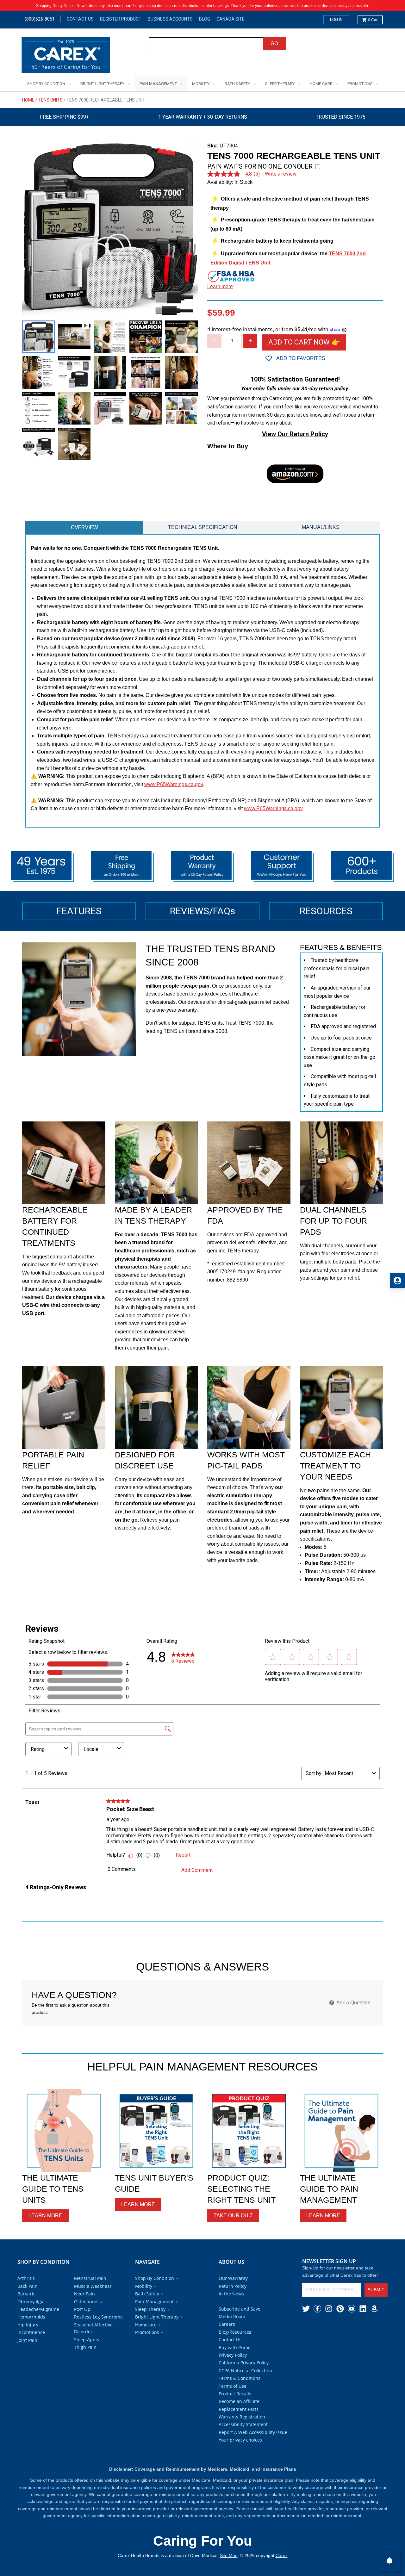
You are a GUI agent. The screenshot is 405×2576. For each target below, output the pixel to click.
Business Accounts (170, 19)
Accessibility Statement (243, 2424)
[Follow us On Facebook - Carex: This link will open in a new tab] (317, 2309)
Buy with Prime (235, 2347)
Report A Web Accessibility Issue (253, 2432)
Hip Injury (28, 2325)
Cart (373, 20)
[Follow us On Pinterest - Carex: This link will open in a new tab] (340, 2309)
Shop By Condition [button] (155, 2278)
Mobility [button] (144, 2286)
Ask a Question (353, 2003)
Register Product (121, 19)
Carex (282, 2555)
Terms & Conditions (240, 2378)
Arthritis (26, 2278)
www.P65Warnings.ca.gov (174, 784)
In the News (231, 2294)
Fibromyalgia (31, 2302)
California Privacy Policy (244, 2363)
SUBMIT (376, 2290)
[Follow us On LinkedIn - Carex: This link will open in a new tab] (363, 2309)
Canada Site (231, 19)
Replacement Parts (239, 2409)
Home (28, 100)
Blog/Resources (235, 2332)
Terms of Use (233, 2386)
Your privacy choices (240, 2440)
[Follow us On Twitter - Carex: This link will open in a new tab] (306, 2309)
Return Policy (233, 2286)
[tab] (84, 527)
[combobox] (206, 44)
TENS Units (50, 100)
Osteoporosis (88, 2302)
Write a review (281, 174)
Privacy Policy (233, 2355)
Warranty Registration (242, 2417)
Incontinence (31, 2332)
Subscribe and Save (240, 2309)
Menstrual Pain (90, 2278)
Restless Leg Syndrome (98, 2317)
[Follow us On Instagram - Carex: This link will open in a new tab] (329, 2309)
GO (274, 43)
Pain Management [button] (154, 2302)
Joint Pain (27, 2340)
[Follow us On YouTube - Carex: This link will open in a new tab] (352, 2309)
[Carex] (66, 56)
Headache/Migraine (38, 2309)
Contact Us (80, 19)
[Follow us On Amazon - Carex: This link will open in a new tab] (374, 2309)
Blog (205, 19)
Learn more (220, 286)
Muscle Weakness (93, 2286)
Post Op (82, 2309)
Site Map (229, 2555)
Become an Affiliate (239, 2401)
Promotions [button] (147, 2332)
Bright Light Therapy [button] (157, 2317)
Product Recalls (235, 2394)
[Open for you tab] (397, 1281)
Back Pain (28, 2286)
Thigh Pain (85, 2347)
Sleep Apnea (87, 2340)
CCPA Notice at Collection (245, 2371)
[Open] (389, 2560)
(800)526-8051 (40, 19)
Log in (336, 20)
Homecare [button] (146, 2325)
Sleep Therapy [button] (150, 2309)
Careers (227, 2324)
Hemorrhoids (31, 2317)
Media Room (232, 2316)
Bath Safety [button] (147, 2294)
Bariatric (26, 2294)
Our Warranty (233, 2278)
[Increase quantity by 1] (250, 341)
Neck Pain (84, 2294)
